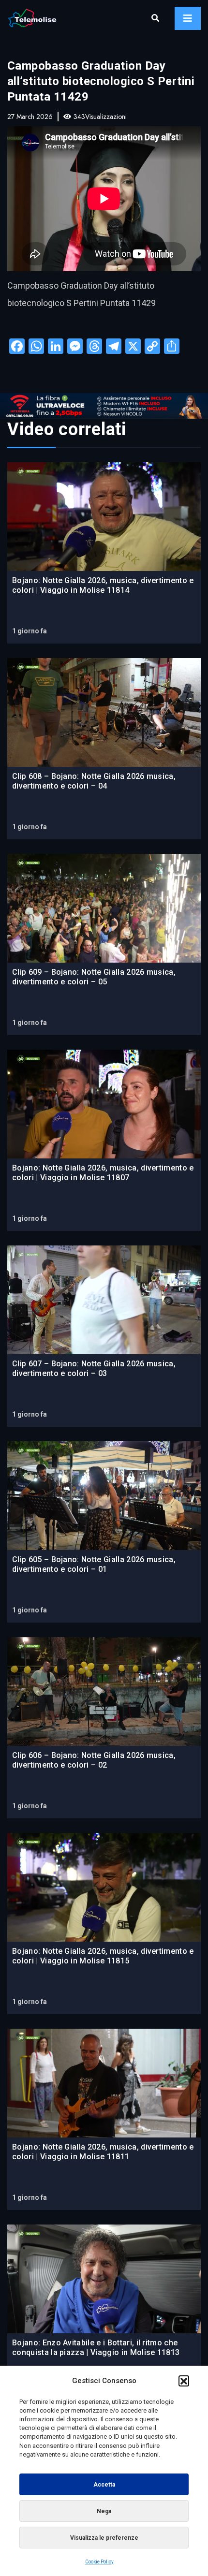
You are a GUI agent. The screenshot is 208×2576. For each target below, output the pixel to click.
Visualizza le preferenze (104, 2538)
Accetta (104, 2485)
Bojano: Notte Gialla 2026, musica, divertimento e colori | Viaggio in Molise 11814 (103, 585)
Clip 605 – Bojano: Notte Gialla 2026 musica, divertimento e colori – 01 (94, 1564)
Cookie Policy (99, 2562)
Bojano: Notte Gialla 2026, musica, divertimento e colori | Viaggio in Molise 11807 (103, 1173)
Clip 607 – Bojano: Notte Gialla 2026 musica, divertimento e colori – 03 (94, 1368)
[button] (184, 2381)
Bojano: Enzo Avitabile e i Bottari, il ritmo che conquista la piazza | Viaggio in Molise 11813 (96, 2348)
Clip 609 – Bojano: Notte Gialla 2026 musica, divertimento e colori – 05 (94, 977)
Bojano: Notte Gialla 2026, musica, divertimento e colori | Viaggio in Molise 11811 (103, 2152)
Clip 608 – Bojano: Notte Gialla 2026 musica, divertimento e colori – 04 (94, 781)
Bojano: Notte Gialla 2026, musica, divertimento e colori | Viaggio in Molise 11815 (103, 1956)
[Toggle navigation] (188, 18)
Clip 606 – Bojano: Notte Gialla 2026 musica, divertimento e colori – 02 (94, 1760)
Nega (104, 2511)
